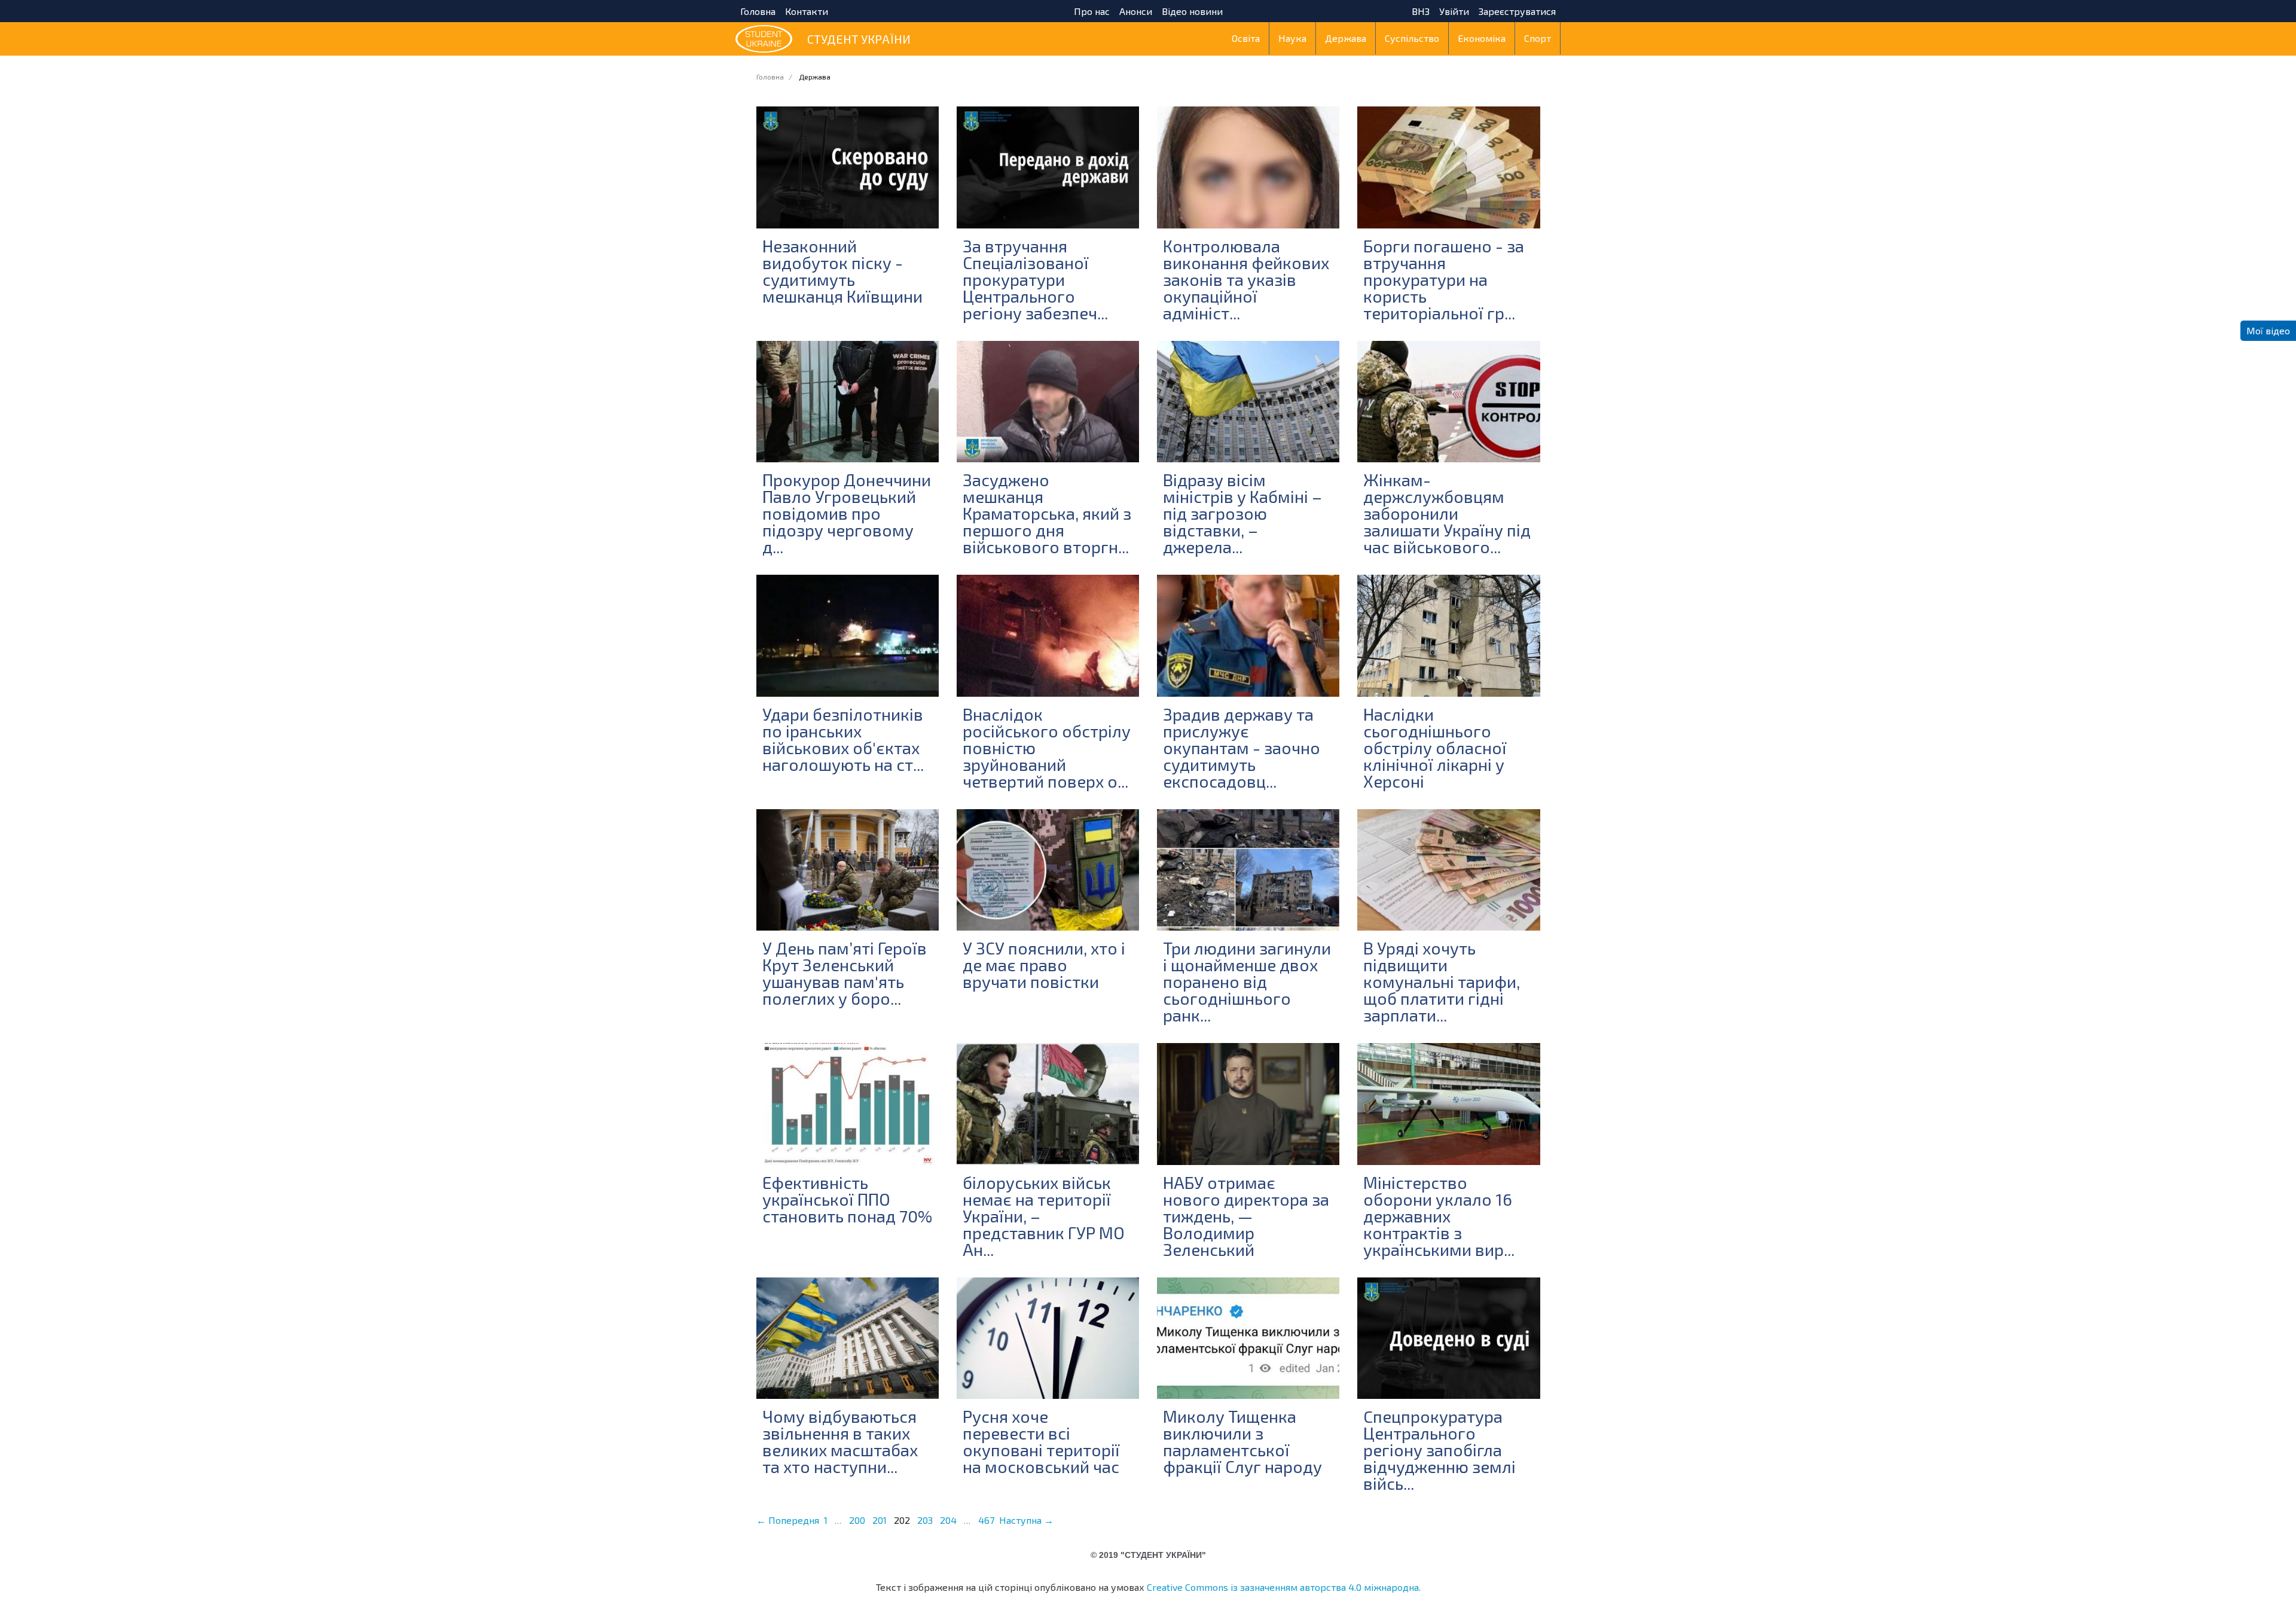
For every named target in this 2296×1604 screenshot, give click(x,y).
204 (948, 1520)
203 (925, 1520)
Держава (1346, 38)
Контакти (807, 11)
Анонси (1136, 11)
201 (880, 1520)
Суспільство (1412, 38)
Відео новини (1192, 11)
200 (857, 1520)
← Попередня (788, 1520)
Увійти (1454, 11)
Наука (1292, 38)
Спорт (1538, 38)
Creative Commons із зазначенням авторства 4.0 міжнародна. (1284, 1587)
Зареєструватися (1517, 11)
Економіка (1482, 38)
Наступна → (1026, 1520)
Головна (758, 11)
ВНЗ (1421, 11)
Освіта (1246, 38)
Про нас (1092, 11)
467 (986, 1520)
